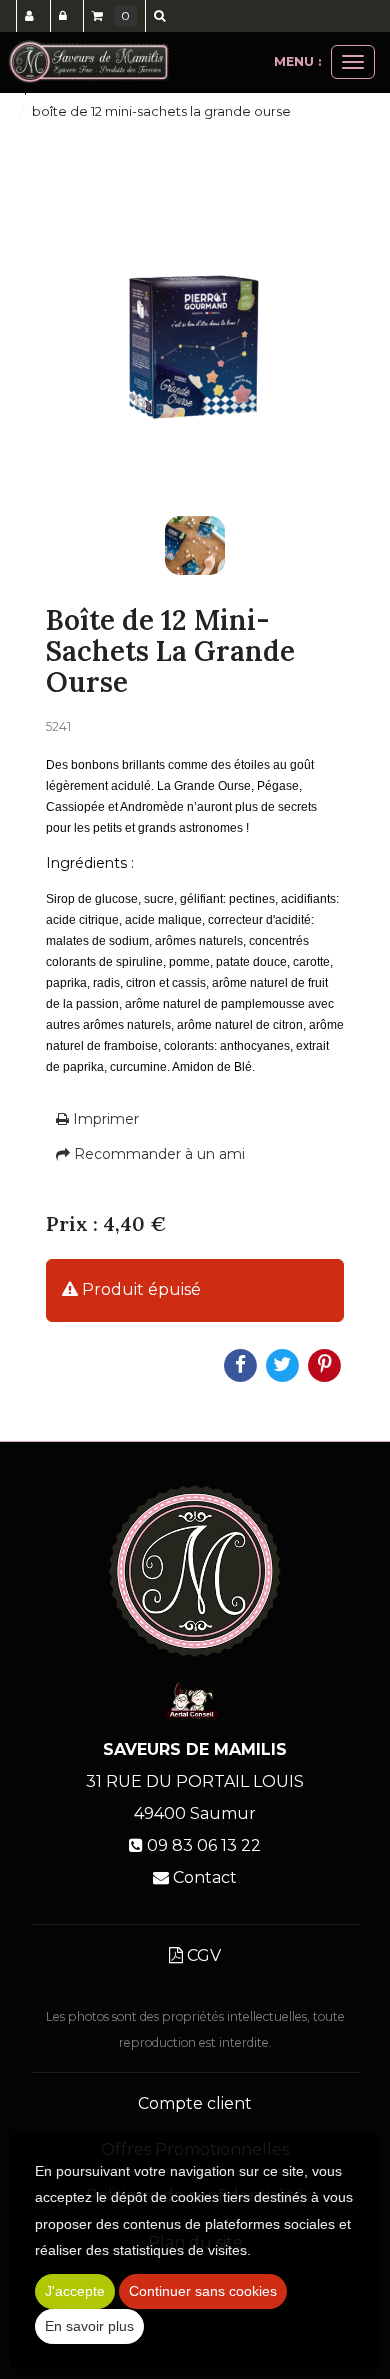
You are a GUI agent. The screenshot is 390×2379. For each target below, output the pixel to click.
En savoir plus (89, 2326)
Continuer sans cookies (203, 2291)
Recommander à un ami (157, 1154)
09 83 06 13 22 (204, 1845)
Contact (205, 1877)
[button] (163, 16)
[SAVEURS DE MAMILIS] (88, 62)
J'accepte (75, 2291)
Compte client (195, 2103)
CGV (202, 1955)
